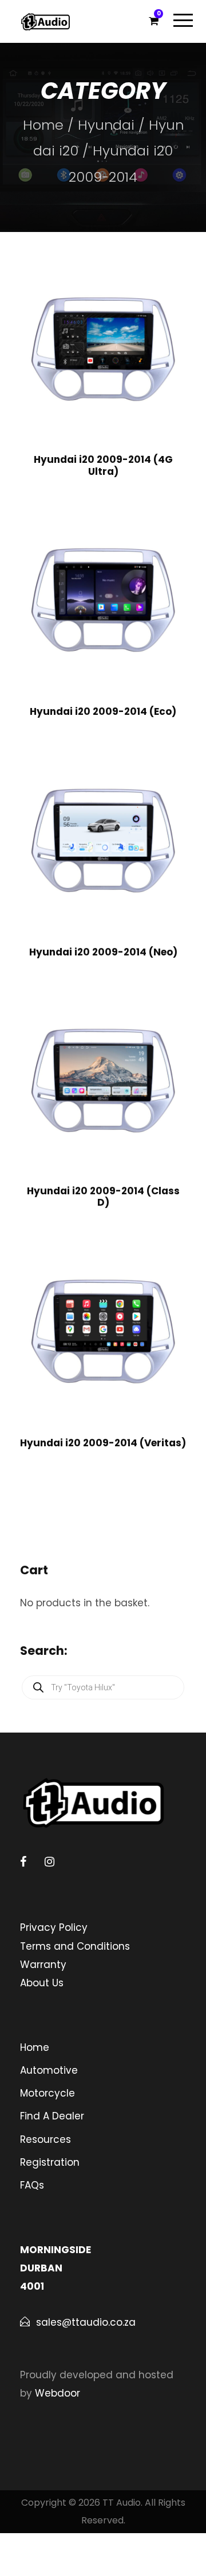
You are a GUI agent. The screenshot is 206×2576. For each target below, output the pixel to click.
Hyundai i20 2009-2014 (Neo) (103, 952)
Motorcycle (47, 2093)
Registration (50, 2162)
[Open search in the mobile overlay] (103, 1687)
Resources (45, 2139)
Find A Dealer (52, 2116)
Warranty (43, 1965)
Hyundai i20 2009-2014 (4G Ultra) (103, 465)
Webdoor (58, 2393)
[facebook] (23, 1862)
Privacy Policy (54, 1927)
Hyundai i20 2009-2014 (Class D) (103, 1197)
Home (43, 125)
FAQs (32, 2185)
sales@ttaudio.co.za (86, 2322)
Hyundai (106, 125)
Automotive (49, 2070)
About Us (42, 1983)
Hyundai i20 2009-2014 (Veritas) (103, 1443)
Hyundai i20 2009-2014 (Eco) (103, 711)
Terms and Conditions (75, 1946)
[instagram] (49, 1862)
